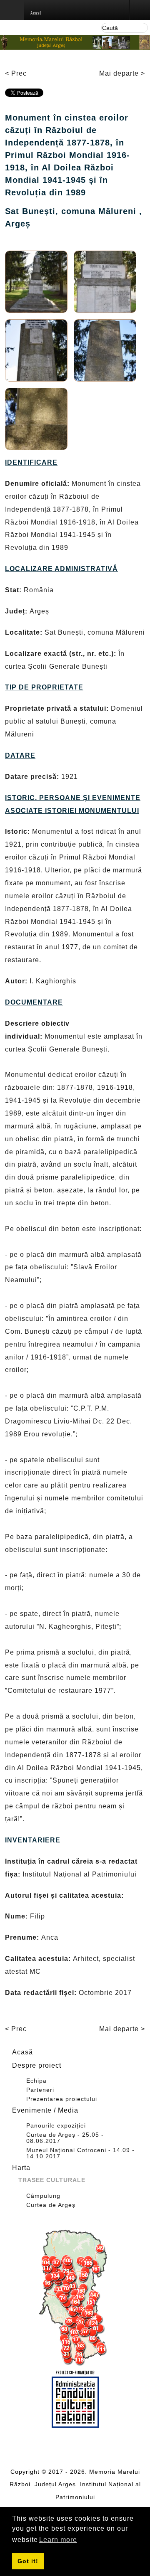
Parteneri (40, 2090)
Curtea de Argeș (51, 2205)
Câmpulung (43, 2196)
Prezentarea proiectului (62, 2099)
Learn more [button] (58, 2540)
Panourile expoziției (56, 2126)
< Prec (16, 73)
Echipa (36, 2081)
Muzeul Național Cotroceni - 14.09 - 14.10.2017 (80, 2153)
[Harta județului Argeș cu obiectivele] (75, 2298)
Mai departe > (122, 73)
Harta (21, 2168)
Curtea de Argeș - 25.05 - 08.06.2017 (65, 2138)
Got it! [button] (28, 2561)
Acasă (22, 2052)
